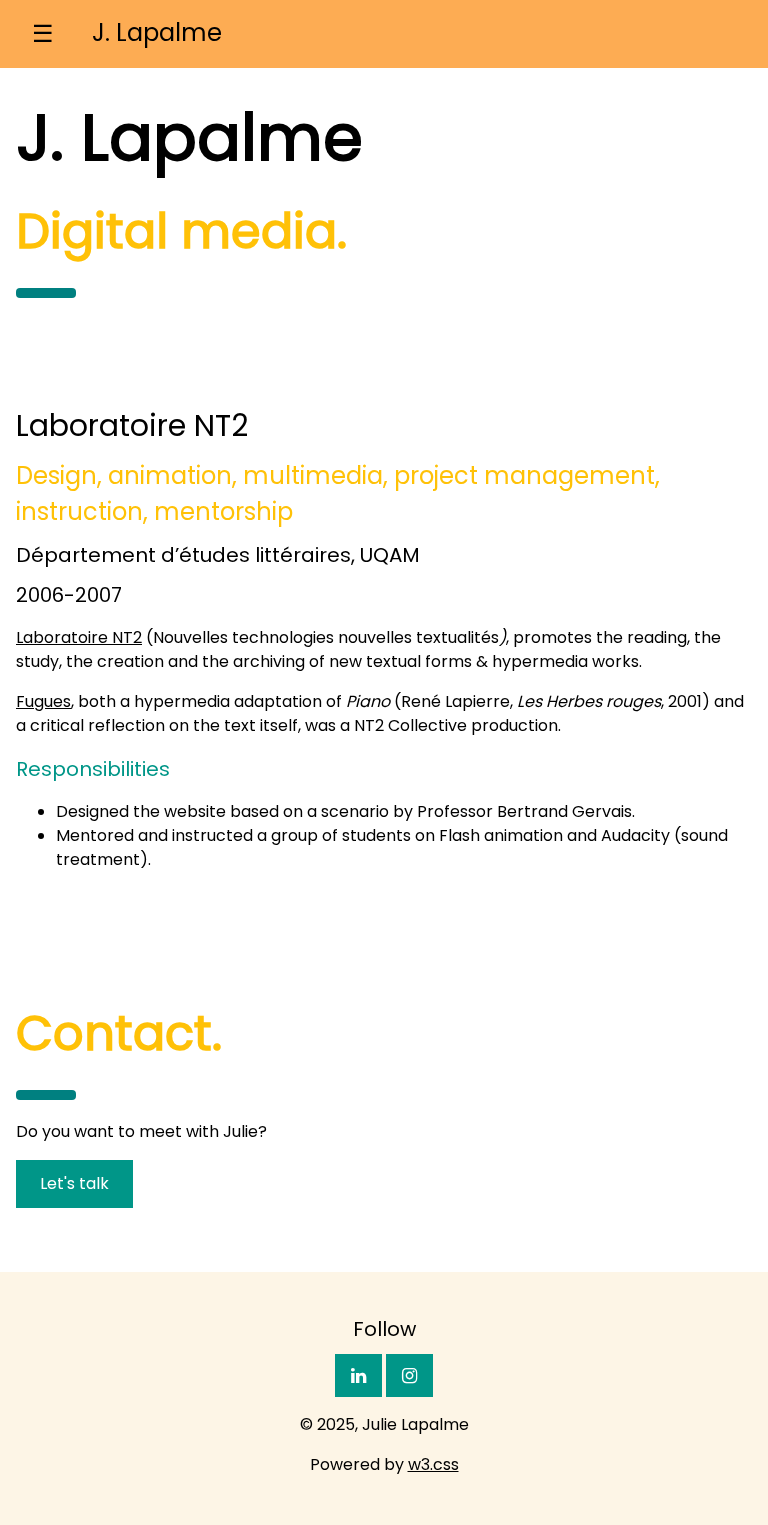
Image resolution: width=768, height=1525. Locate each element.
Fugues (43, 701)
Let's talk (74, 1183)
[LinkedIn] (358, 1375)
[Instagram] (409, 1375)
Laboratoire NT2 (79, 637)
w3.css (433, 1464)
